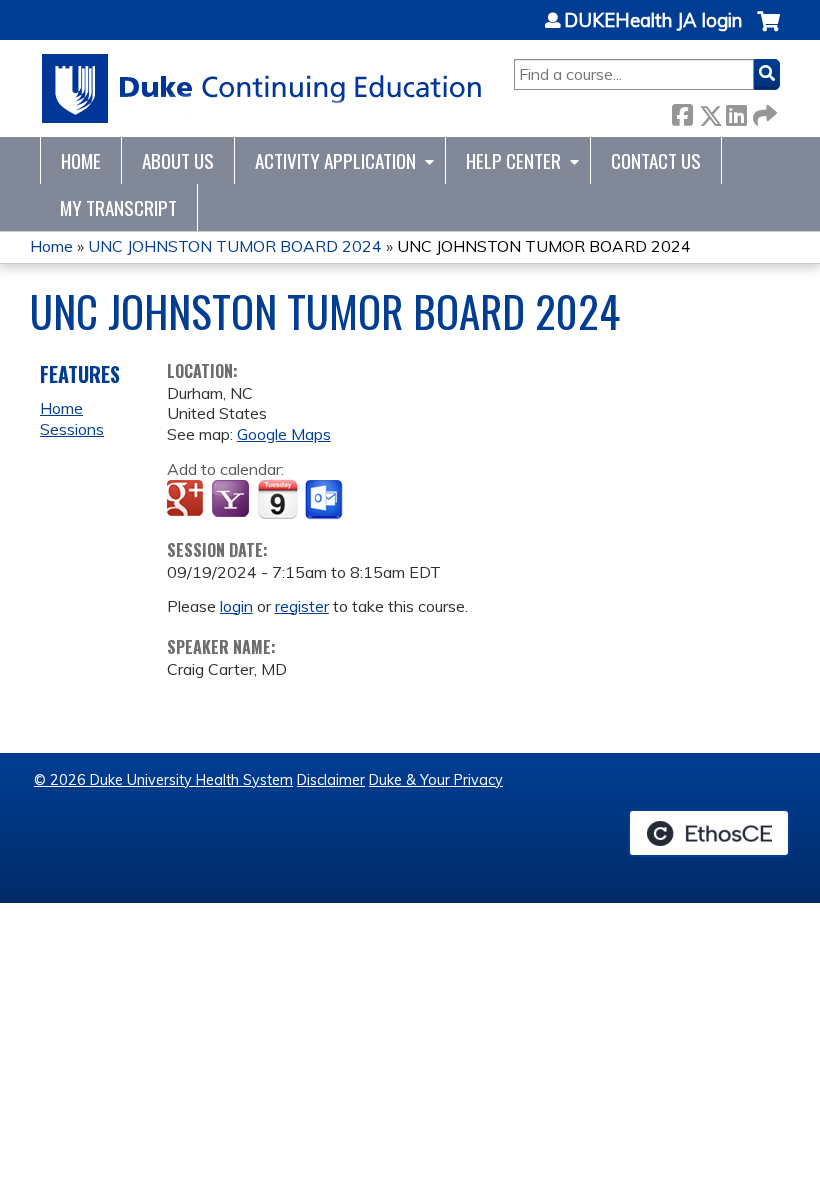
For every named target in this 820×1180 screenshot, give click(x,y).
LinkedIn (736, 111)
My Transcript (118, 207)
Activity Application (335, 160)
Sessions (72, 429)
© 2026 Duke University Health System (163, 780)
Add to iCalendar (277, 499)
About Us (178, 160)
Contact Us (656, 160)
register (302, 606)
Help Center (513, 160)
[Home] (262, 88)
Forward (763, 111)
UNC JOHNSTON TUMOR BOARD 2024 (235, 246)
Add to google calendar (187, 500)
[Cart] (768, 31)
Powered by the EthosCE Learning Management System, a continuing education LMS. (709, 833)
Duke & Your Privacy (436, 780)
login (236, 606)
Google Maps (284, 434)
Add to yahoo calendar (232, 500)
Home (81, 160)
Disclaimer (331, 780)
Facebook (682, 111)
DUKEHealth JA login (653, 21)
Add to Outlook (325, 500)
